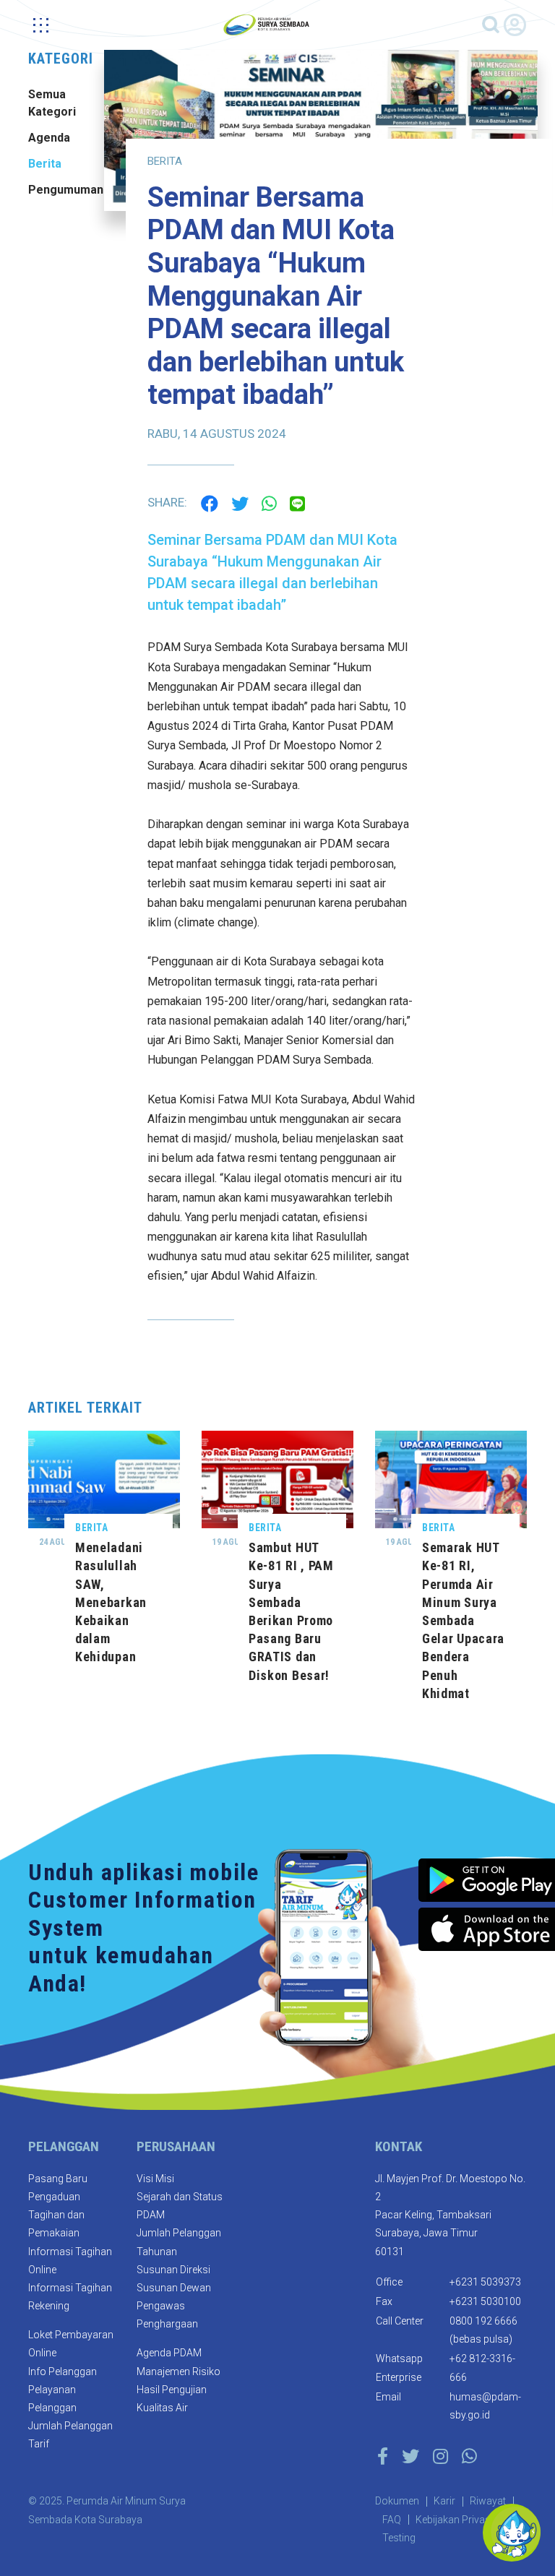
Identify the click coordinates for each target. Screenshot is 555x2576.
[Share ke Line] (297, 502)
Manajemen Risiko (178, 2372)
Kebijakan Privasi (454, 2520)
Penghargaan (167, 2324)
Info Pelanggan (63, 2372)
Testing (399, 2538)
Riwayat (488, 2501)
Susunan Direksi (173, 2270)
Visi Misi (155, 2179)
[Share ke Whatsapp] (269, 502)
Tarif (39, 2444)
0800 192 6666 (483, 2321)
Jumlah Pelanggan (70, 2426)
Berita (45, 164)
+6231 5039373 (485, 2282)
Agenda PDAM (169, 2353)
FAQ (392, 2520)
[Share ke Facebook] (210, 502)
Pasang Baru (58, 2179)
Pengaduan (54, 2197)
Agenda (49, 138)
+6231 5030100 (485, 2301)
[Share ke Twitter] (240, 502)
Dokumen (397, 2501)
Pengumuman (61, 190)
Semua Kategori (52, 103)
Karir (444, 2501)
